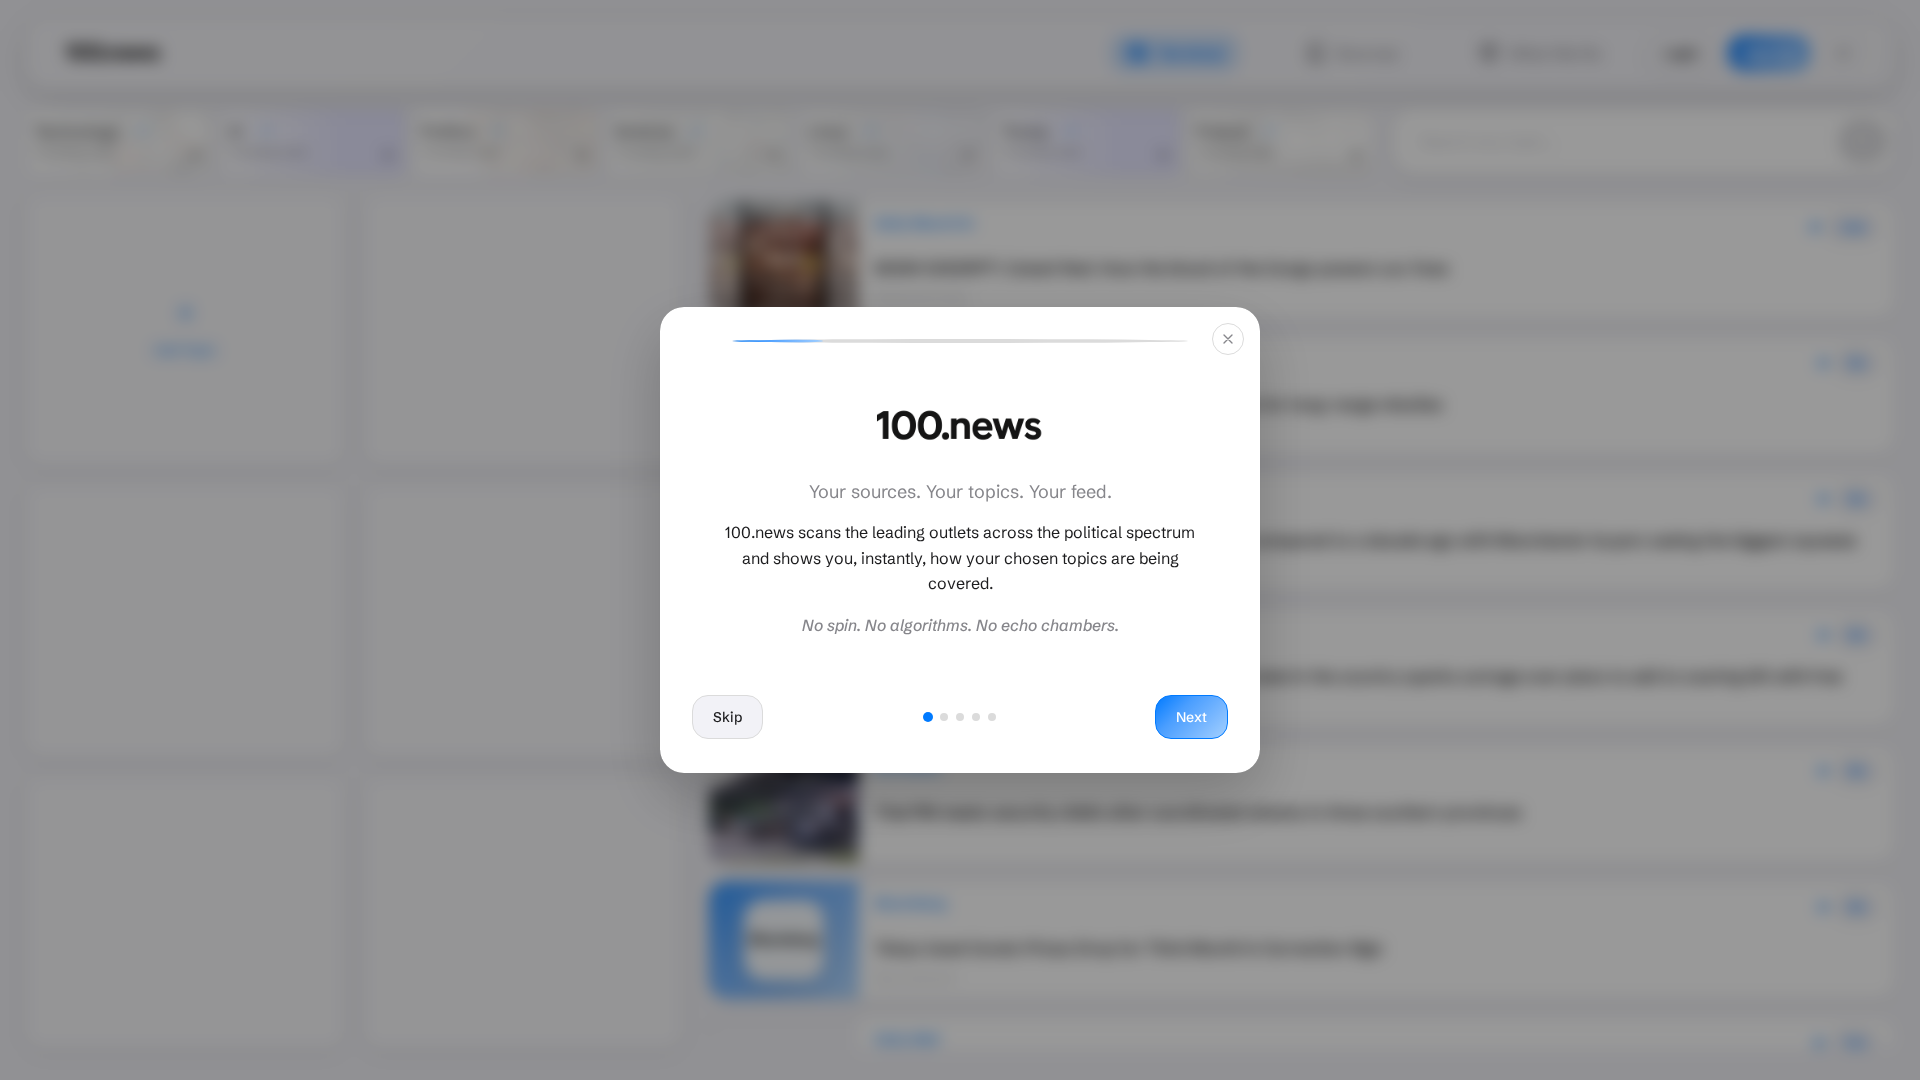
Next (1191, 717)
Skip (727, 717)
